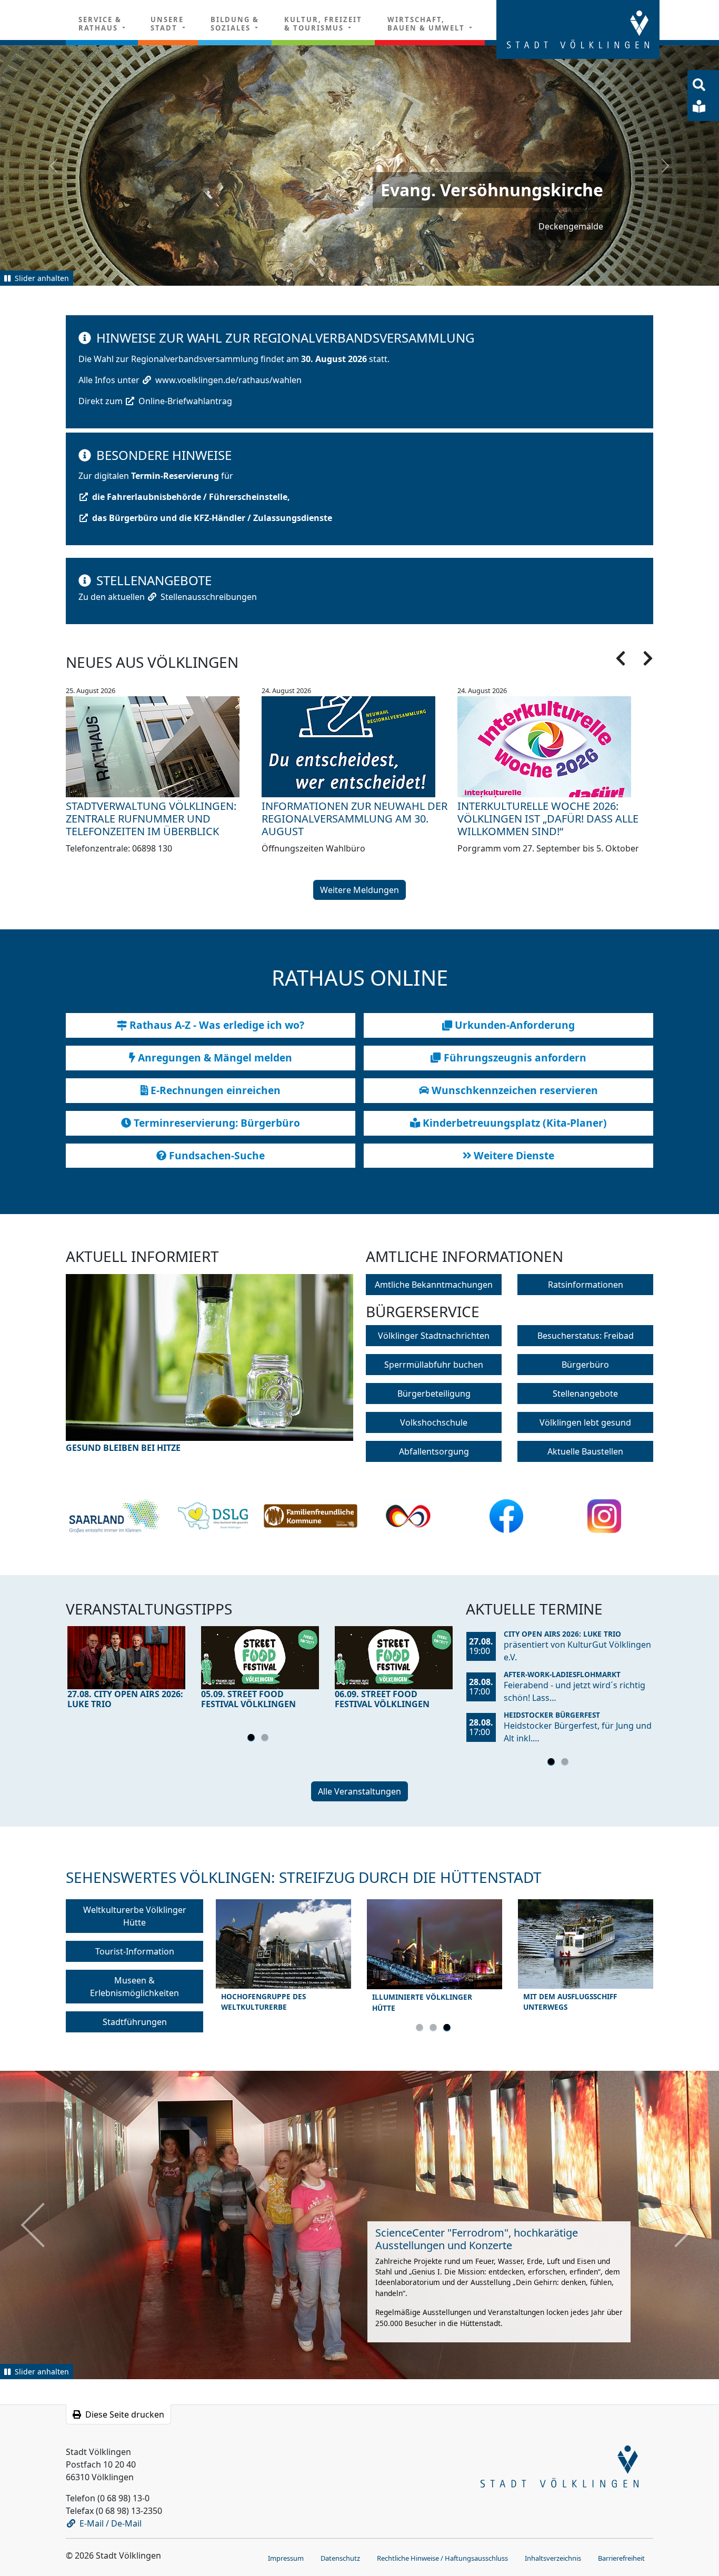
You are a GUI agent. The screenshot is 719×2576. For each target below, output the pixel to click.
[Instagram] (605, 1515)
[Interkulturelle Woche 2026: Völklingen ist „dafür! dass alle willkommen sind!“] (555, 746)
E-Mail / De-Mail (111, 2521)
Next (318, 1370)
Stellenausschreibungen (209, 596)
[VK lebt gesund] (213, 1515)
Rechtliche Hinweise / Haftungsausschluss (442, 2556)
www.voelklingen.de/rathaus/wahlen (228, 379)
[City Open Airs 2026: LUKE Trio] (126, 1656)
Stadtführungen (135, 2021)
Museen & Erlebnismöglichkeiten (134, 1986)
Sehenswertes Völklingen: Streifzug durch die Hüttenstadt (304, 1876)
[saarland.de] (114, 1515)
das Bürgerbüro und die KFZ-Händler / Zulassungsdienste (212, 517)
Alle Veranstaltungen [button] (359, 1790)
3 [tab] (448, 2028)
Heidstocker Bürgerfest (552, 1714)
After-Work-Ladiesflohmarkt (562, 1673)
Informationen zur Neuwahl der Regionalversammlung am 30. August (354, 818)
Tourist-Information (135, 1950)
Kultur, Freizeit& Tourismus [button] (323, 24)
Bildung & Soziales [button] (235, 24)
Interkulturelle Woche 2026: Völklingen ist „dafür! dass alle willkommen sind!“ (548, 818)
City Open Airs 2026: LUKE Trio (562, 1633)
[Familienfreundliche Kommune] (311, 1515)
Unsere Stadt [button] (167, 24)
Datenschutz (340, 2556)
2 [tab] (266, 1738)
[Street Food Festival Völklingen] (260, 1656)
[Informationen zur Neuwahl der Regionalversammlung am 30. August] (359, 746)
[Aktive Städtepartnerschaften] (408, 1515)
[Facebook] (507, 1515)
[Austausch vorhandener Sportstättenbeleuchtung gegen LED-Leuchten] (209, 1363)
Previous (102, 1370)
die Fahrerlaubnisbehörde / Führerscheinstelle (190, 496)
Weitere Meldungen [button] (359, 889)
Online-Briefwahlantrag (185, 400)
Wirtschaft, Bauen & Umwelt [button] (427, 24)
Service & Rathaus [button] (100, 24)
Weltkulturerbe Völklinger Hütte (135, 1915)
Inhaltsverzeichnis (553, 2556)
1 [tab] (253, 1738)
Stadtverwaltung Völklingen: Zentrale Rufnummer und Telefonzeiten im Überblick (151, 818)
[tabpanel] (126, 1669)
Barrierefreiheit (621, 2556)
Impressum (286, 2556)
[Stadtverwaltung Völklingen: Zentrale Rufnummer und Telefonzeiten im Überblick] (164, 746)
